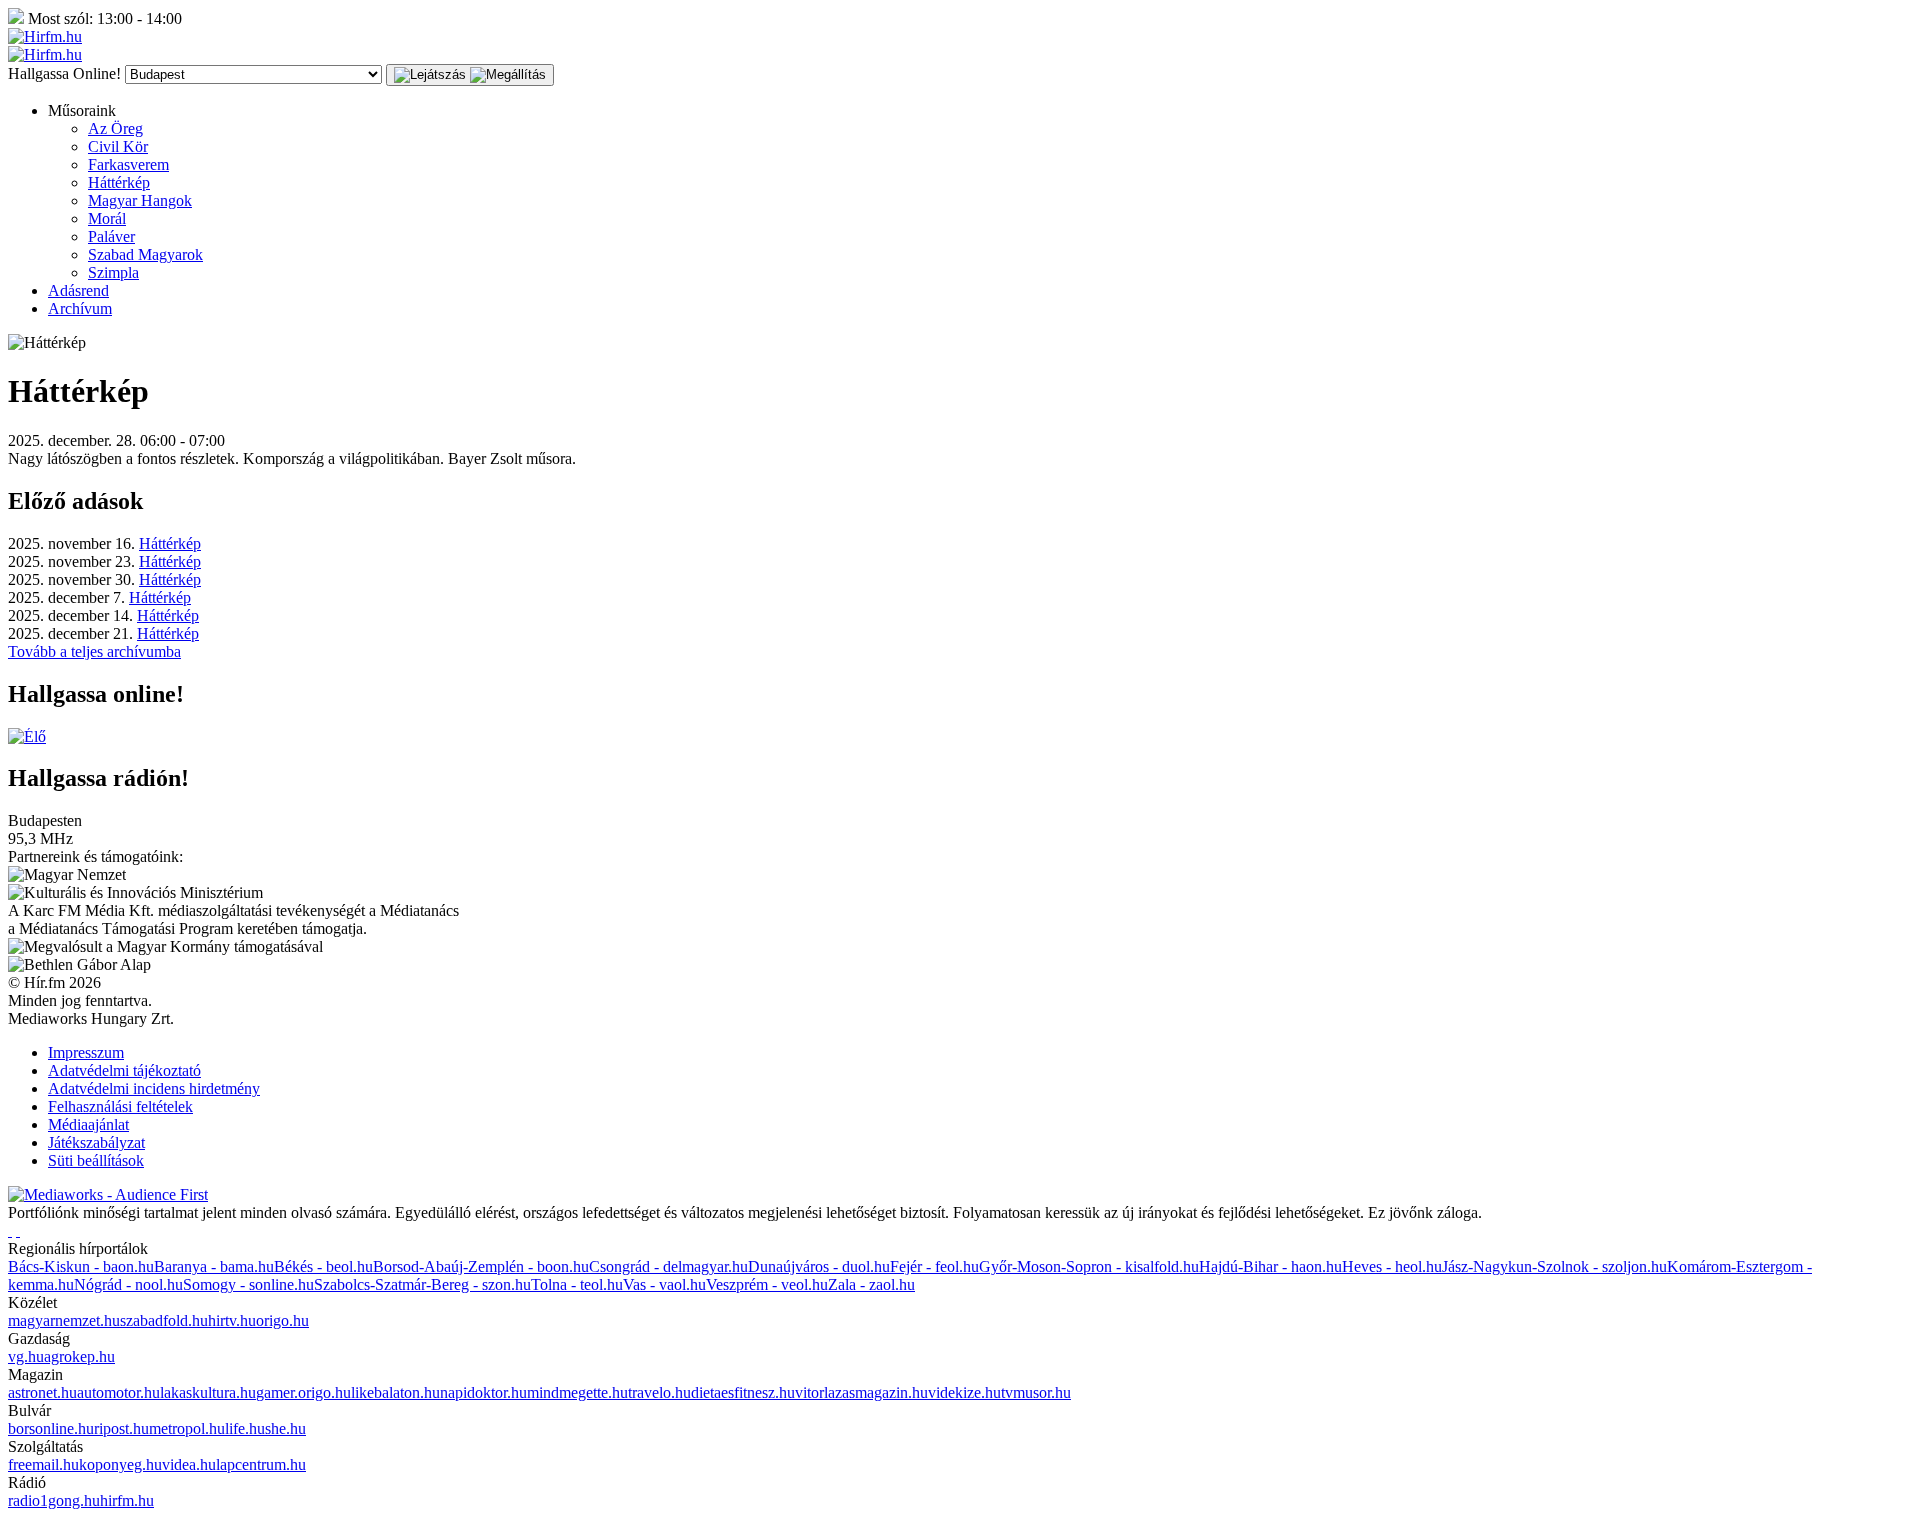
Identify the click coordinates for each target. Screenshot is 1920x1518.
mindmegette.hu (577, 1392)
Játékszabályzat (96, 1142)
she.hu (285, 1428)
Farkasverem (128, 164)
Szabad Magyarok (145, 254)
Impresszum (86, 1052)
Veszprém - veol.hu (767, 1284)
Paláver (111, 236)
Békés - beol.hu (323, 1266)
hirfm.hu (127, 1500)
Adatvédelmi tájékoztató (124, 1070)
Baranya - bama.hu (214, 1266)
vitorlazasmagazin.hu (861, 1392)
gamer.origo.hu (303, 1392)
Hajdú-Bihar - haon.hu (1270, 1266)
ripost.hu (121, 1428)
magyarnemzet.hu (64, 1320)
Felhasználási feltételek (120, 1106)
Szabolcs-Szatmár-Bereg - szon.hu (422, 1284)
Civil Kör (118, 146)
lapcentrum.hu (261, 1464)
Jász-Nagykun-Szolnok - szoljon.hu (1554, 1266)
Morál (107, 218)
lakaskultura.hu (208, 1392)
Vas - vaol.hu (664, 1284)
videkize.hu (964, 1392)
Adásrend (78, 290)
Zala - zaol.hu (871, 1284)
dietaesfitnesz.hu (743, 1392)
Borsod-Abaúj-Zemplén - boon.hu (481, 1266)
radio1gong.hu (54, 1500)
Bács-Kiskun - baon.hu (81, 1266)
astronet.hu (42, 1392)
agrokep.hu (79, 1356)
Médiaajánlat (88, 1124)
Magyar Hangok (140, 200)
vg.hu (26, 1356)
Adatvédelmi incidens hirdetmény (154, 1088)
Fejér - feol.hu (934, 1266)
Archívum (80, 308)
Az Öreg (115, 128)
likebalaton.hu (395, 1392)
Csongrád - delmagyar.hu (668, 1266)
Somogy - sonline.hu (248, 1284)
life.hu (245, 1428)
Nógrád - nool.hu (128, 1284)
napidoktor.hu (483, 1392)
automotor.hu (118, 1392)
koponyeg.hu (120, 1464)
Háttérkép (119, 182)
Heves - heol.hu (1392, 1266)
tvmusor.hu (1036, 1392)
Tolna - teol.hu (577, 1284)
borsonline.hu (51, 1428)
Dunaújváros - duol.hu (819, 1266)
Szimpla (113, 272)
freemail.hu (43, 1464)
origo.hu (282, 1320)
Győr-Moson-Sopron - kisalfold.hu (1089, 1266)
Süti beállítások (96, 1160)
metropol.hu (187, 1428)
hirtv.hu (232, 1320)
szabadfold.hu (164, 1320)
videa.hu (189, 1464)
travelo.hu (659, 1392)
